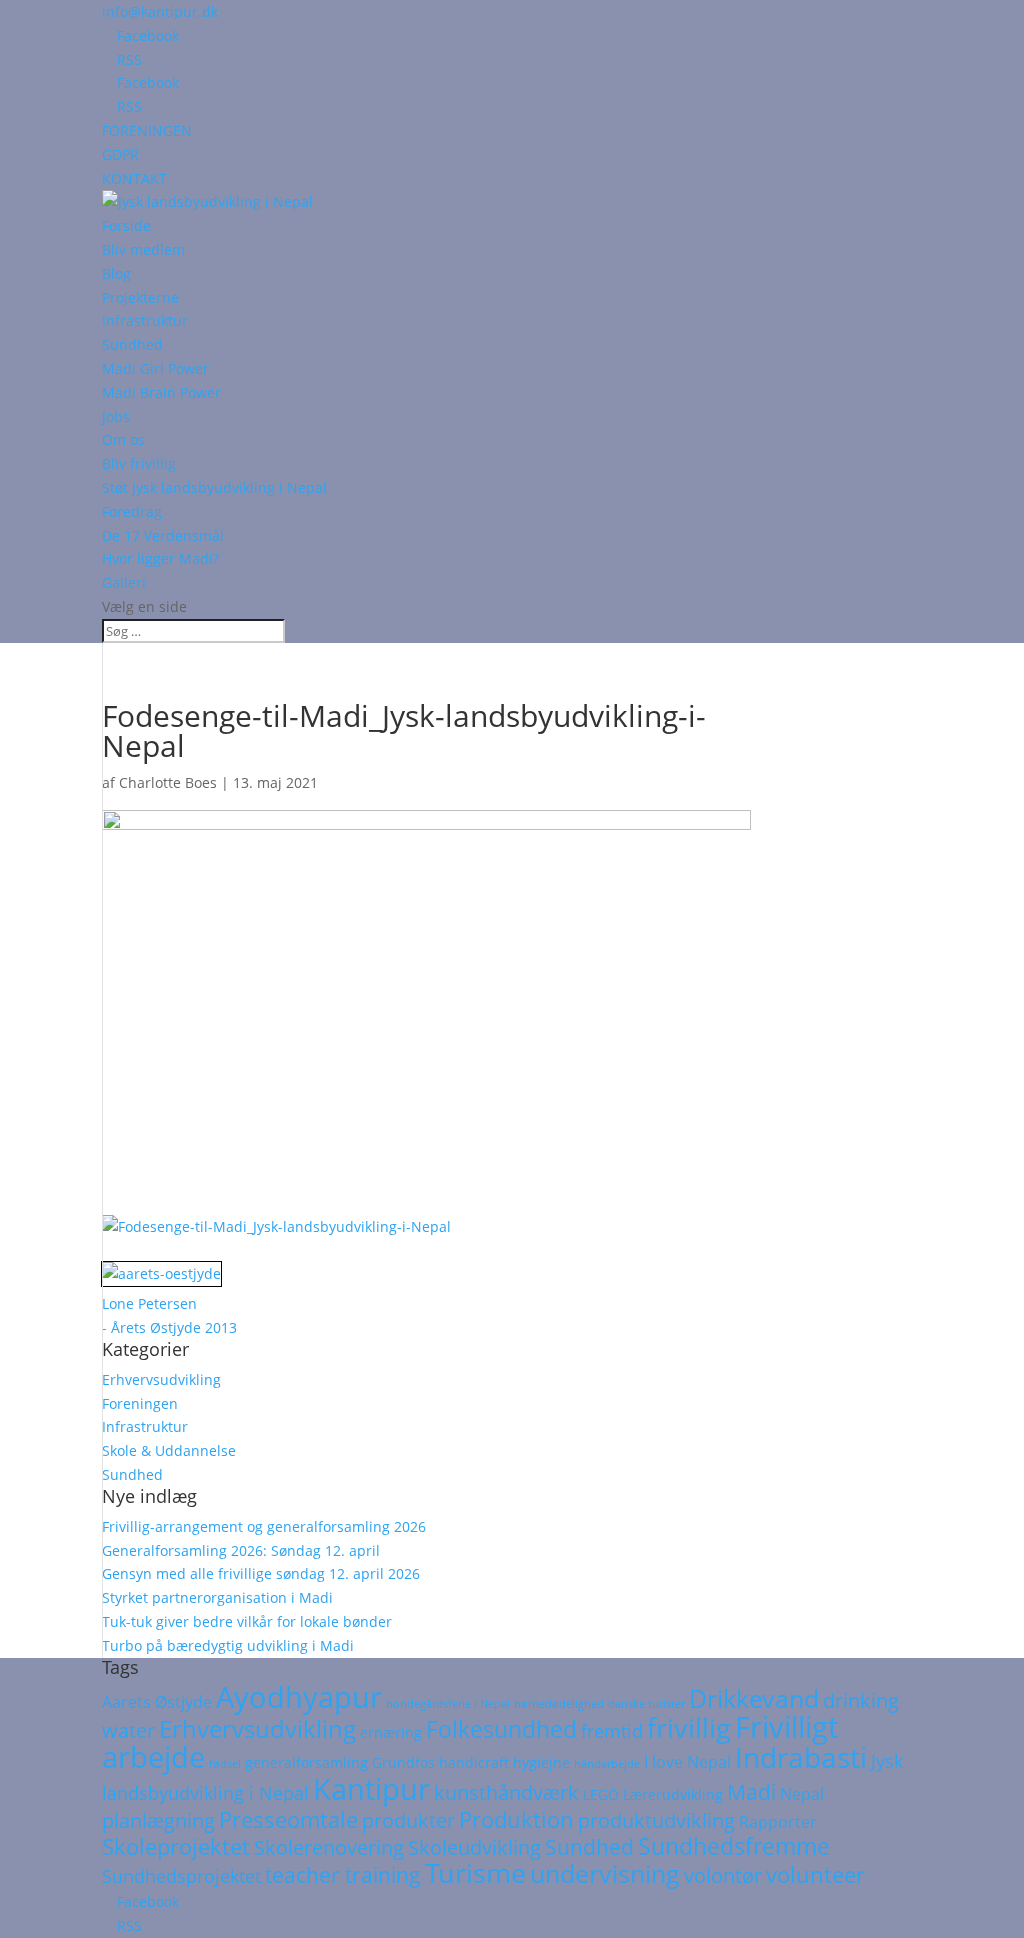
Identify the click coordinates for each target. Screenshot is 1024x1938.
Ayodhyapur (299, 1697)
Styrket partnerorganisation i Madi (217, 1597)
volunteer (815, 1874)
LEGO (601, 1795)
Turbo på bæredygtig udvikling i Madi (228, 1645)
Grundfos (403, 1763)
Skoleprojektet (176, 1846)
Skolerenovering (329, 1847)
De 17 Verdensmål (163, 535)
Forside (126, 225)
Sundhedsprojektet (181, 1876)
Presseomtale (288, 1819)
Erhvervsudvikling (161, 1379)
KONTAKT (134, 178)
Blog (116, 273)
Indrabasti (801, 1757)
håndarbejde (607, 1764)
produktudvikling (656, 1820)
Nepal (802, 1794)
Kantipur (371, 1788)
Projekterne (140, 297)
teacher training (343, 1875)
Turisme (475, 1872)
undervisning (605, 1873)
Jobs (116, 416)
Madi (751, 1792)
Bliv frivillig (139, 463)
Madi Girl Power (155, 368)
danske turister (646, 1704)
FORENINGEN (147, 130)
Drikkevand (754, 1698)
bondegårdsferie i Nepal (448, 1704)
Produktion (516, 1819)
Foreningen (140, 1403)
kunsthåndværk (506, 1792)
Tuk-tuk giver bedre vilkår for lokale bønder (247, 1621)
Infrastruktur (145, 320)
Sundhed (132, 344)
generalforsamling (306, 1763)
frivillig (689, 1727)
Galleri (124, 582)
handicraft (474, 1763)
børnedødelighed (559, 1704)
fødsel (225, 1764)
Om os (123, 439)
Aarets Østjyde (157, 1702)
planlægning (158, 1820)
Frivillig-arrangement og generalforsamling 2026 (264, 1526)
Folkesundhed (501, 1729)
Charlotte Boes (168, 782)
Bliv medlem (143, 249)
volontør (723, 1875)
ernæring (391, 1733)
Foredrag (132, 511)
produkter (408, 1820)
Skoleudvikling (474, 1847)
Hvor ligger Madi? (160, 558)
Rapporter (778, 1822)
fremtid (612, 1731)
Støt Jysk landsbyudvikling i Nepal (214, 487)
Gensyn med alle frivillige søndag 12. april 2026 (261, 1573)
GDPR (120, 154)
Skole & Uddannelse (169, 1450)
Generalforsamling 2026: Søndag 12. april (241, 1550)
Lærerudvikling (673, 1795)
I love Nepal (687, 1762)
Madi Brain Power (161, 392)
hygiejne (541, 1763)
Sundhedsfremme (734, 1846)
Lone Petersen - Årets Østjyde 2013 (169, 1315)
